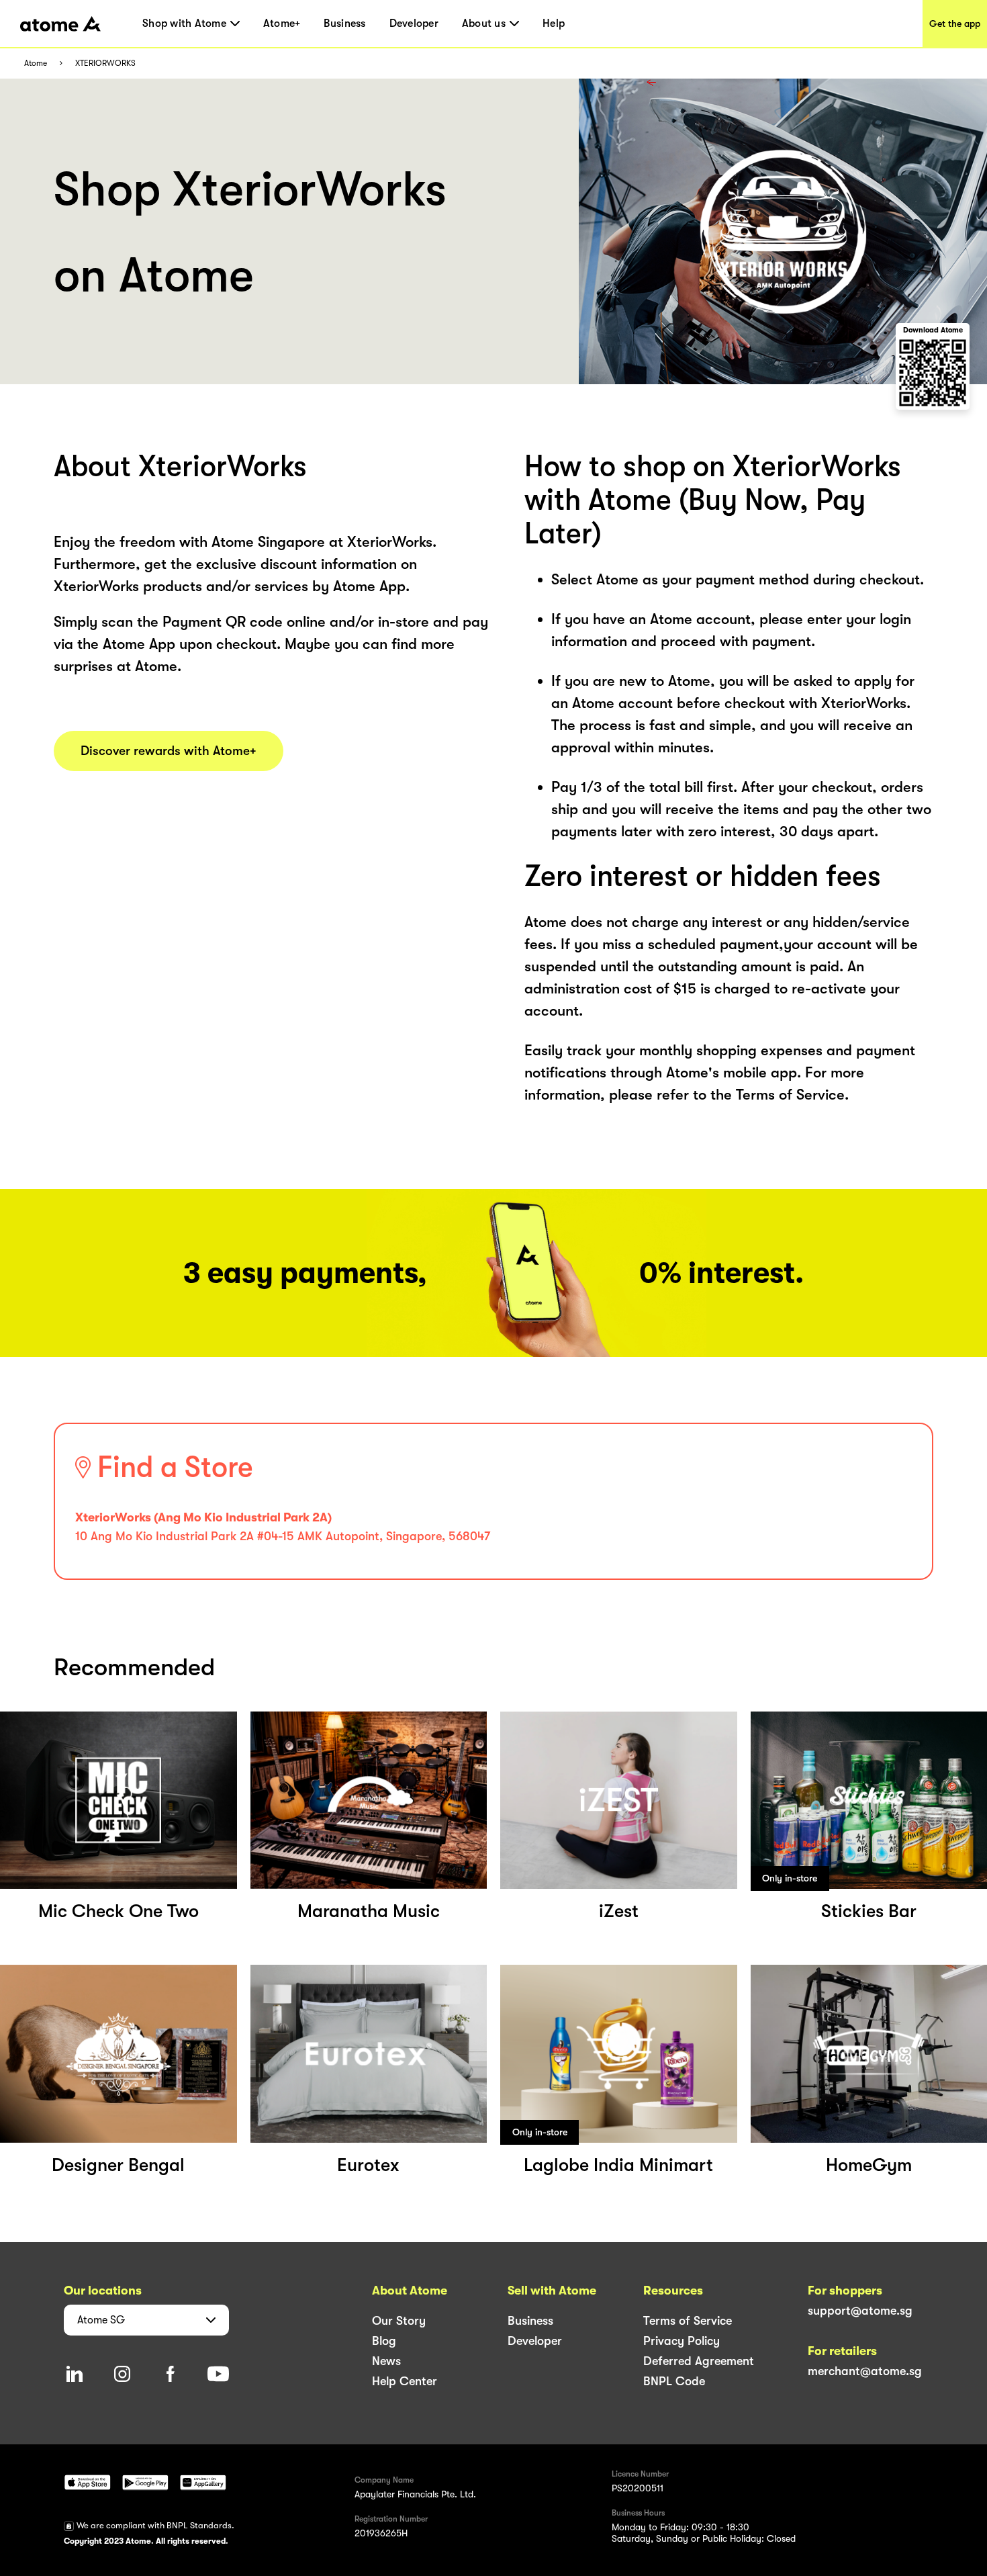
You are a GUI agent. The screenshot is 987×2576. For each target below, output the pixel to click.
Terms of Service (688, 2321)
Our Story (399, 2321)
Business (344, 24)
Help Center (405, 2381)
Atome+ (282, 24)
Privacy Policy (681, 2341)
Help (554, 24)
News (386, 2361)
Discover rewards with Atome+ (169, 751)
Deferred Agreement (699, 2361)
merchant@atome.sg (865, 2371)
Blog (384, 2341)
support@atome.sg (860, 2311)
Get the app (955, 24)
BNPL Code (674, 2381)
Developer (414, 24)
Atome (36, 63)
